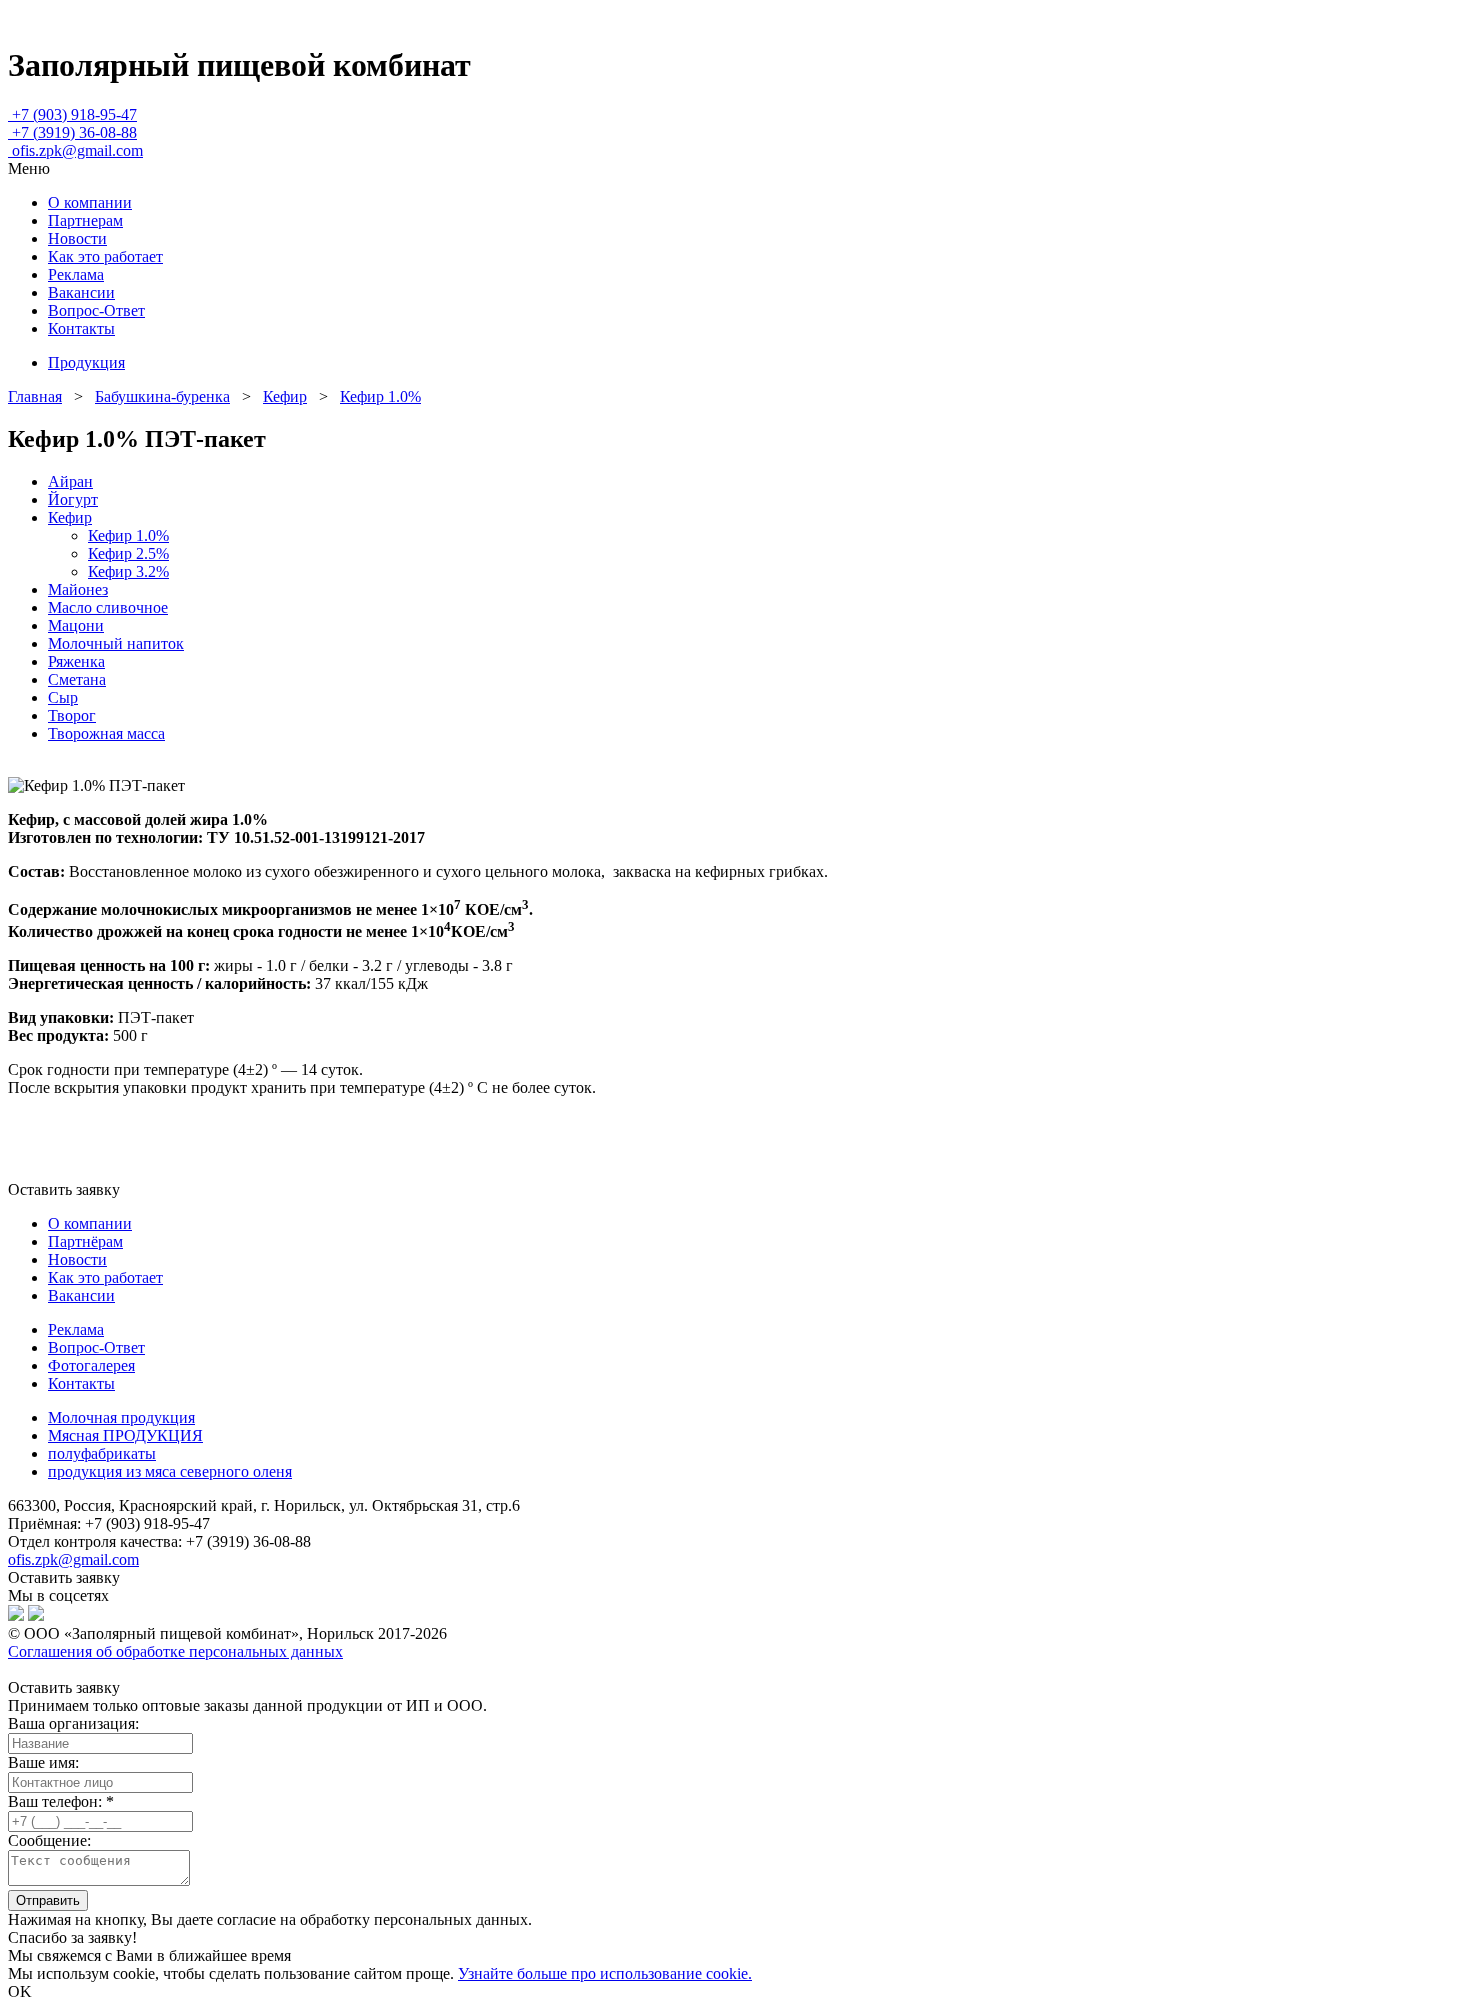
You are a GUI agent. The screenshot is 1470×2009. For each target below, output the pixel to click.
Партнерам (85, 220)
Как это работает (105, 256)
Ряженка (76, 661)
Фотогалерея (91, 1365)
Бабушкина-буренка (162, 396)
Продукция (86, 362)
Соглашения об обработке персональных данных (175, 1651)
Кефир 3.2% (128, 571)
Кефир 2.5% (128, 553)
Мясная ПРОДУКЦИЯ (125, 1435)
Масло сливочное (108, 607)
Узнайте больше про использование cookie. (605, 1973)
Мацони (76, 625)
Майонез (78, 589)
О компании (90, 202)
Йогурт (73, 499)
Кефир (285, 396)
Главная (35, 396)
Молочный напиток (116, 643)
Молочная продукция (121, 1417)
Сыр (63, 697)
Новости (77, 238)
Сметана (77, 679)
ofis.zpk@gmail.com (73, 1559)
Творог (72, 715)
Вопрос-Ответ (96, 310)
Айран (70, 481)
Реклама (76, 274)
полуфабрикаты (102, 1453)
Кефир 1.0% (380, 396)
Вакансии (81, 292)
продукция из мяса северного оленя (170, 1471)
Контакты (81, 328)
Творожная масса (106, 733)
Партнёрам (85, 1241)
